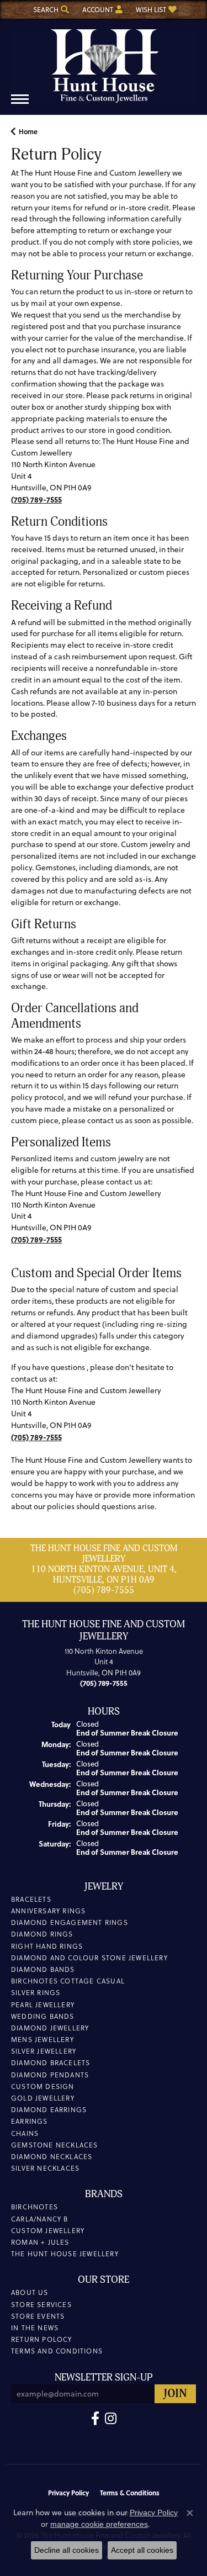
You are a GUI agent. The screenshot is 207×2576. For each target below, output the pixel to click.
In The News (35, 2328)
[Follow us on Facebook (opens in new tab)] (95, 2419)
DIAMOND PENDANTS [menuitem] (50, 2075)
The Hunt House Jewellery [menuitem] (65, 2254)
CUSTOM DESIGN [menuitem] (43, 2086)
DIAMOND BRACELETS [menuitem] (51, 2063)
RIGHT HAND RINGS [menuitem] (47, 1946)
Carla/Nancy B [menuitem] (40, 2219)
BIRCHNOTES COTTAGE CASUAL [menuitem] (68, 1981)
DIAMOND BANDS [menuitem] (43, 1969)
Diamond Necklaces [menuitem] (52, 2157)
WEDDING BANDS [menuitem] (43, 2016)
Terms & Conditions (130, 2493)
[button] (50, 10)
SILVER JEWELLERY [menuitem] (44, 2051)
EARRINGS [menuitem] (30, 2121)
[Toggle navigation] (20, 105)
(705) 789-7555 (104, 1590)
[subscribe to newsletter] (175, 2394)
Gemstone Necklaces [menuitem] (55, 2145)
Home (28, 131)
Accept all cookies (142, 2550)
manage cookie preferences (99, 2524)
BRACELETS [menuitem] (31, 1899)
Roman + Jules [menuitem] (40, 2242)
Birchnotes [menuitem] (34, 2207)
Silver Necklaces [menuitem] (45, 2168)
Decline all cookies (67, 2550)
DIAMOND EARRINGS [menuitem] (49, 2110)
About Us (30, 2292)
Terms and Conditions (57, 2351)
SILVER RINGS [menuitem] (36, 1993)
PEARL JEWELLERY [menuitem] (43, 2005)
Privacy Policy (68, 2493)
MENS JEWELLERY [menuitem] (43, 2040)
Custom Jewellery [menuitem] (48, 2231)
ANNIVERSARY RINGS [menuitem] (48, 1911)
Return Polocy (42, 2339)
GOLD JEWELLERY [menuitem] (43, 2098)
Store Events (38, 2316)
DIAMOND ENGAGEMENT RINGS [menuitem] (70, 1922)
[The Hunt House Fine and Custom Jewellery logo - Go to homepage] (104, 62)
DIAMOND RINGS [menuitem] (42, 1934)
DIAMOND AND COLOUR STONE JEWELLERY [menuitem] (89, 1958)
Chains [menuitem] (25, 2133)
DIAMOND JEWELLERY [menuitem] (50, 2028)
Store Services (41, 2305)
